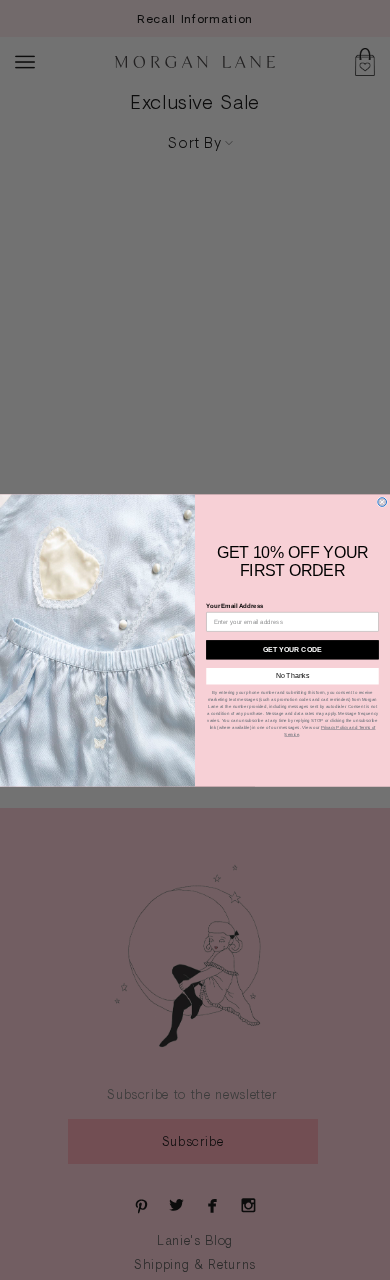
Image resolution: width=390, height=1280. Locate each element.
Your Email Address (234, 605)
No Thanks (293, 675)
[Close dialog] (382, 501)
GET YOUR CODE (292, 648)
